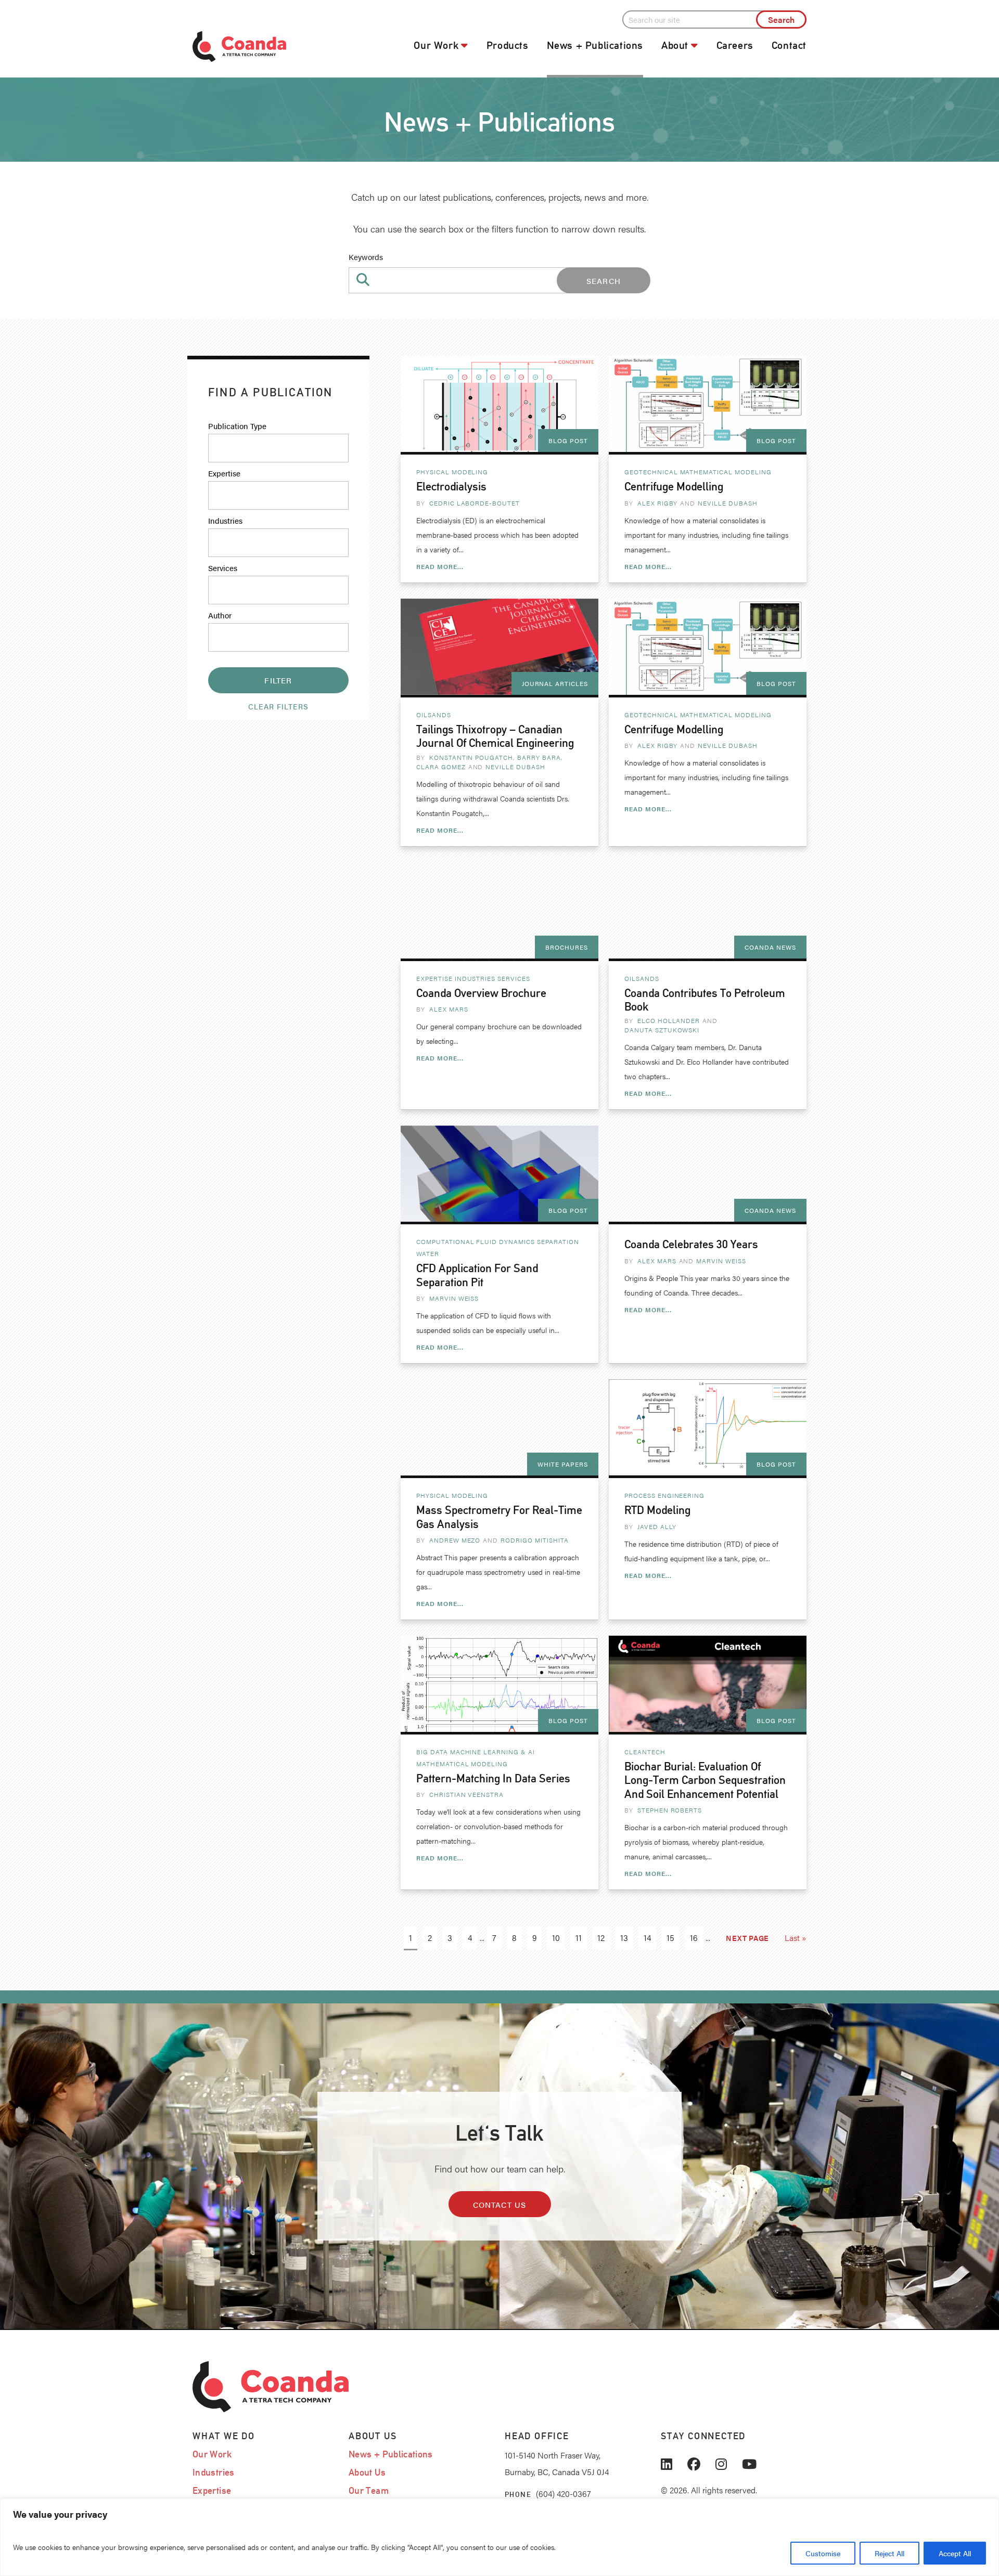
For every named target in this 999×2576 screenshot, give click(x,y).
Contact (789, 45)
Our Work (436, 45)
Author (220, 615)
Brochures (567, 947)
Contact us (500, 2204)
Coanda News (770, 947)
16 (694, 1938)
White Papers (563, 1464)
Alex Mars (449, 1009)
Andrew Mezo (455, 1540)
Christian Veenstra (466, 1794)
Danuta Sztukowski (662, 1030)
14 (647, 1938)
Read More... (440, 566)
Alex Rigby (658, 503)
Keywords (366, 257)
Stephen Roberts (670, 1810)
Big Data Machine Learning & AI (476, 1752)
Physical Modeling (452, 472)
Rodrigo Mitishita (534, 1540)
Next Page (747, 1938)
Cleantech (645, 1752)
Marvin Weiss (454, 1298)
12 (601, 1938)
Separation (558, 1241)
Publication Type (237, 426)
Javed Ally (657, 1526)
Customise (823, 2553)
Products (508, 45)
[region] (499, 2537)
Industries (225, 520)
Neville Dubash (727, 503)
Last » (795, 1938)
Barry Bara (539, 757)
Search (604, 281)
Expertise (224, 473)
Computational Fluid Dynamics (476, 1241)
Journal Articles (555, 683)
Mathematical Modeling (726, 472)
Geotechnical (651, 472)
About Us (367, 2472)
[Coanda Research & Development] (265, 47)
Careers (735, 45)
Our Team (369, 2490)
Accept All (955, 2553)
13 (624, 1938)
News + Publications (595, 45)
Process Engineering (664, 1495)
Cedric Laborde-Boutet (475, 503)
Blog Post (568, 441)
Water (428, 1253)
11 (579, 1938)
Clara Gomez (441, 767)
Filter (278, 680)
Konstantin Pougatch (471, 757)
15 (670, 1938)
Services (223, 568)
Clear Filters (278, 706)
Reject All (889, 2553)
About (675, 45)
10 (556, 1938)
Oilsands (434, 715)
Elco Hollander (669, 1020)
